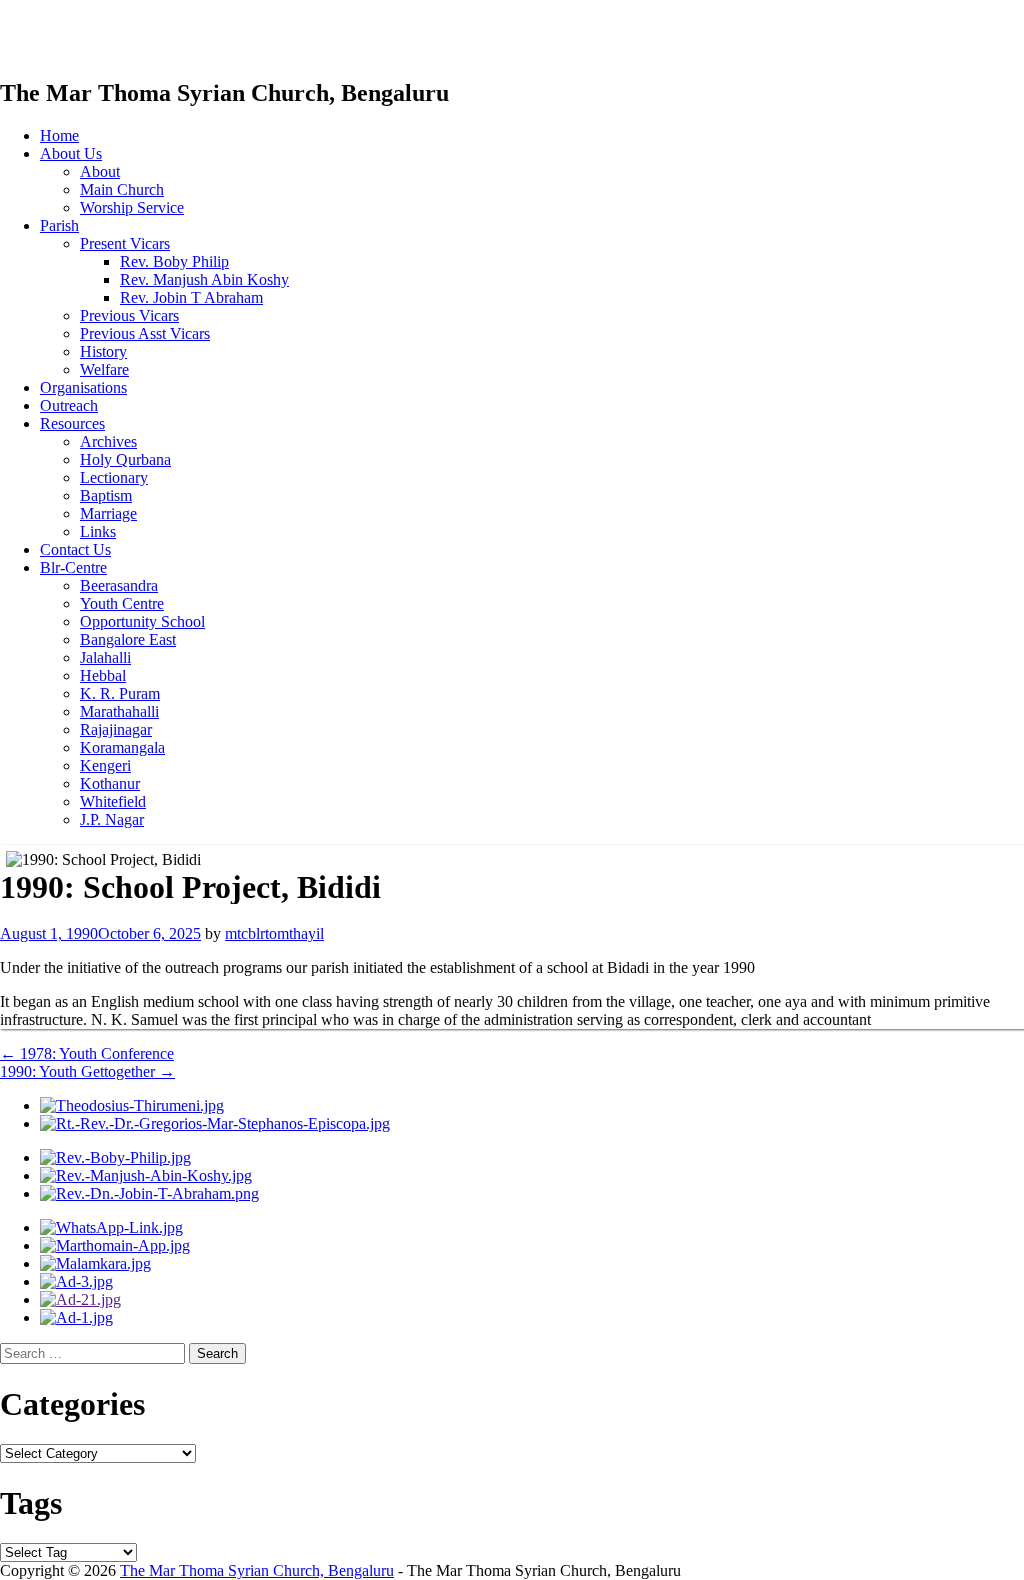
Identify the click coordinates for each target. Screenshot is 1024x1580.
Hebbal (103, 675)
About (100, 171)
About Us (71, 153)
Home (59, 135)
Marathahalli (119, 711)
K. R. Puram (120, 693)
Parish (59, 225)
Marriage (108, 513)
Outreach (69, 405)
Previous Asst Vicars (145, 333)
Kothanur (110, 783)
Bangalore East (128, 639)
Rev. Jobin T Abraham (191, 297)
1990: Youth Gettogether (87, 1071)
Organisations (83, 387)
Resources (72, 423)
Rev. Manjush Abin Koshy (204, 279)
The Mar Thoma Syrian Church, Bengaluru (257, 1570)
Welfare (104, 369)
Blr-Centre (73, 567)
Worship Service (132, 207)
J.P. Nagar (112, 819)
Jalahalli (105, 657)
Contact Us (75, 549)
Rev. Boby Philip (174, 261)
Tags (31, 1503)
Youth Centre (122, 603)
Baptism (106, 495)
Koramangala (122, 747)
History (103, 351)
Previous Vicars (129, 315)
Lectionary (114, 477)
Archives (108, 441)
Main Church (122, 189)
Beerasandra (119, 585)
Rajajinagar (116, 729)
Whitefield (113, 801)
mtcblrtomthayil (274, 933)
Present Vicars (125, 243)
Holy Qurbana (125, 459)
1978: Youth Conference (87, 1053)
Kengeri (105, 765)
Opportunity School (142, 621)
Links (98, 531)
